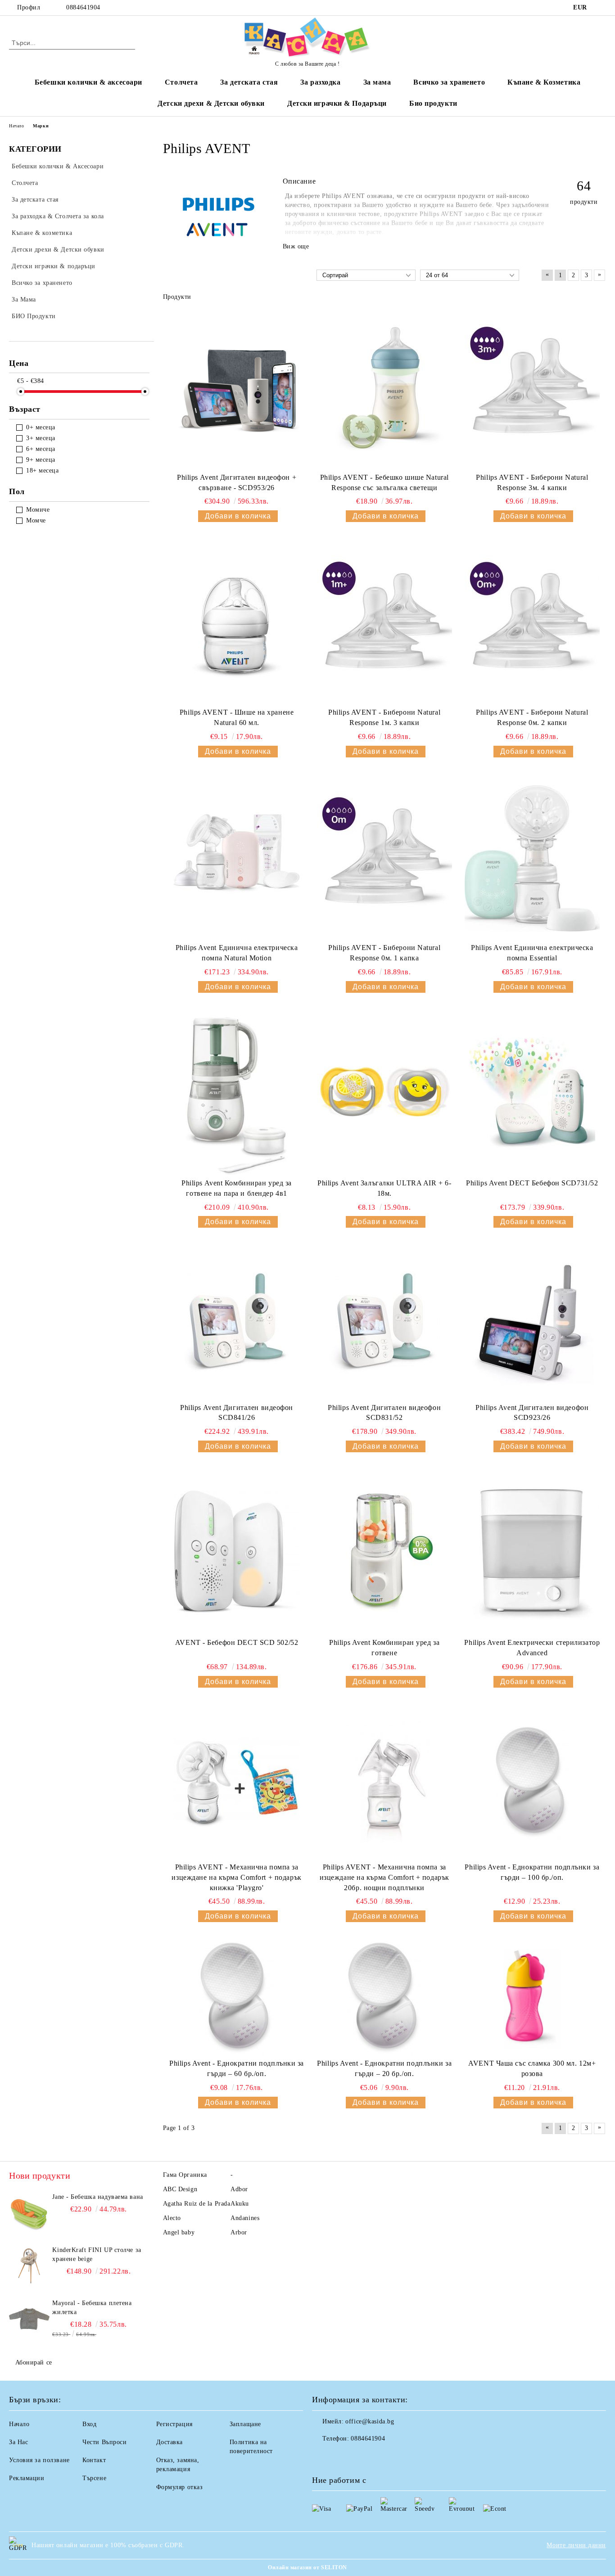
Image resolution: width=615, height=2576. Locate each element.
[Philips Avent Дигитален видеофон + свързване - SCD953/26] (237, 388)
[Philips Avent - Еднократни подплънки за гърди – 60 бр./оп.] (237, 1998)
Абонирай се (34, 2362)
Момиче (38, 510)
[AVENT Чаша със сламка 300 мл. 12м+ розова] (532, 1999)
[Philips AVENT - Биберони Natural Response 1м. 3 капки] (384, 623)
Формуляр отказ (180, 2487)
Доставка (170, 2442)
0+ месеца (41, 427)
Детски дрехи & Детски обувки (211, 103)
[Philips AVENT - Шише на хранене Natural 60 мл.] (237, 623)
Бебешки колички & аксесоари (88, 82)
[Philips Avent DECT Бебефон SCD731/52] (532, 1094)
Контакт (94, 2460)
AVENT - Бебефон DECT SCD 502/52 (237, 1642)
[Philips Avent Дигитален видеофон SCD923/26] (532, 1323)
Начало (16, 126)
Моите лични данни (576, 2545)
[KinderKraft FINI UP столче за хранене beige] (29, 2266)
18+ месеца (43, 471)
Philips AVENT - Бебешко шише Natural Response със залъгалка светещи (384, 482)
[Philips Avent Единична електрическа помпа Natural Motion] (237, 858)
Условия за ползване (39, 2460)
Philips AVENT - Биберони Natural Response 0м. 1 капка (384, 953)
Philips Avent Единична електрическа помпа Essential (532, 953)
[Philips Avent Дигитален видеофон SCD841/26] (237, 1323)
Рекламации (27, 2478)
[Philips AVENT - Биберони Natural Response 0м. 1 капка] (384, 858)
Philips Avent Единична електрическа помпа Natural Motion (237, 953)
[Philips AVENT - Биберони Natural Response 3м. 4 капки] (532, 388)
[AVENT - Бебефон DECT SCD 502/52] (237, 1553)
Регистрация (174, 2424)
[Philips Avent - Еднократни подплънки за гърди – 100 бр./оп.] (532, 1783)
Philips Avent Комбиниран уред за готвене (384, 1648)
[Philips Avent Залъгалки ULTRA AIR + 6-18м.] (384, 1094)
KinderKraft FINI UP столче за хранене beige (97, 2254)
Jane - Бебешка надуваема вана (97, 2197)
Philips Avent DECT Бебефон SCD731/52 (532, 1183)
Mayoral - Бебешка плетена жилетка (92, 2308)
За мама (377, 82)
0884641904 (83, 7)
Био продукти (433, 103)
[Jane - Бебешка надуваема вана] (29, 2213)
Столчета (181, 82)
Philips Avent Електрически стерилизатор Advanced (532, 1648)
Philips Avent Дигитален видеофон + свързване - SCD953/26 (237, 482)
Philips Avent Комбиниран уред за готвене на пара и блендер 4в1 (237, 1188)
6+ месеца (41, 449)
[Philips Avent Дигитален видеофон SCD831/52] (384, 1323)
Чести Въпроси (104, 2442)
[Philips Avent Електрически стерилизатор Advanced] (532, 1553)
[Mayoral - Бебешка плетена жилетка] (29, 2319)
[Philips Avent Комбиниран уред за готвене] (384, 1553)
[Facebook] (601, 8)
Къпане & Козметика (544, 82)
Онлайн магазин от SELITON (307, 2567)
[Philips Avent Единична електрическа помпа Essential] (532, 858)
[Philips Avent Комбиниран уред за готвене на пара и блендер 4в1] (237, 1094)
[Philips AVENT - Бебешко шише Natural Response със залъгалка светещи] (384, 388)
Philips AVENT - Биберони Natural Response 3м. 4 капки (532, 482)
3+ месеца (41, 438)
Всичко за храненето (449, 82)
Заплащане (245, 2424)
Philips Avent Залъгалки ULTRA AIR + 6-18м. (384, 1188)
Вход (89, 2424)
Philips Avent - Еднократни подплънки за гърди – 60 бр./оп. (237, 2068)
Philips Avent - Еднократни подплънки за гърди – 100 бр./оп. (532, 1872)
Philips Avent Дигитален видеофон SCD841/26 (237, 1413)
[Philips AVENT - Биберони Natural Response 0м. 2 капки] (532, 623)
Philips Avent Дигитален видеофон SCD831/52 (384, 1413)
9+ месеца (41, 460)
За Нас (18, 2442)
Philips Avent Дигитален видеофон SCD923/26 (532, 1413)
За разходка (320, 82)
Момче (36, 520)
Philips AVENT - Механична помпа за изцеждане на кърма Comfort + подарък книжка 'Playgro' (236, 1877)
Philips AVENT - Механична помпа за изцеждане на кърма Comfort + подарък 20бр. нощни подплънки (384, 1877)
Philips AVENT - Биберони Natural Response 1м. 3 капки (384, 717)
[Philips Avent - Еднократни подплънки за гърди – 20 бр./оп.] (384, 1998)
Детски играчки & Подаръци (337, 103)
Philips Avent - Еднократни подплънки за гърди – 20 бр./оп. (384, 2068)
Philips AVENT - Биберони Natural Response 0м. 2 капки (532, 717)
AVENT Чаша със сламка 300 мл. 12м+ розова (532, 2068)
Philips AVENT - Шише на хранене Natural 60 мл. (237, 717)
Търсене (94, 2478)
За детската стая (249, 82)
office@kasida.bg (370, 2421)
